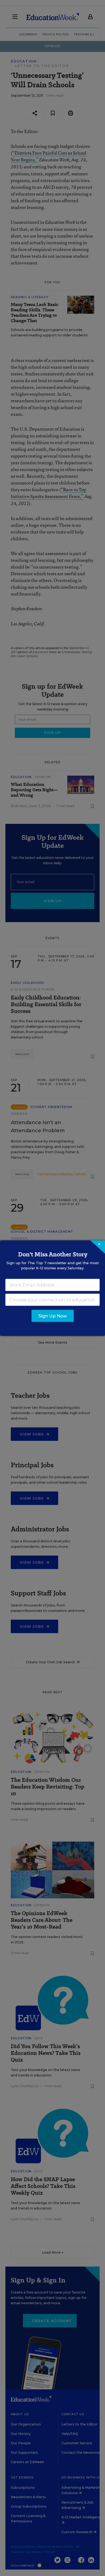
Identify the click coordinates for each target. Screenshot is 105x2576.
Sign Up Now (53, 1316)
